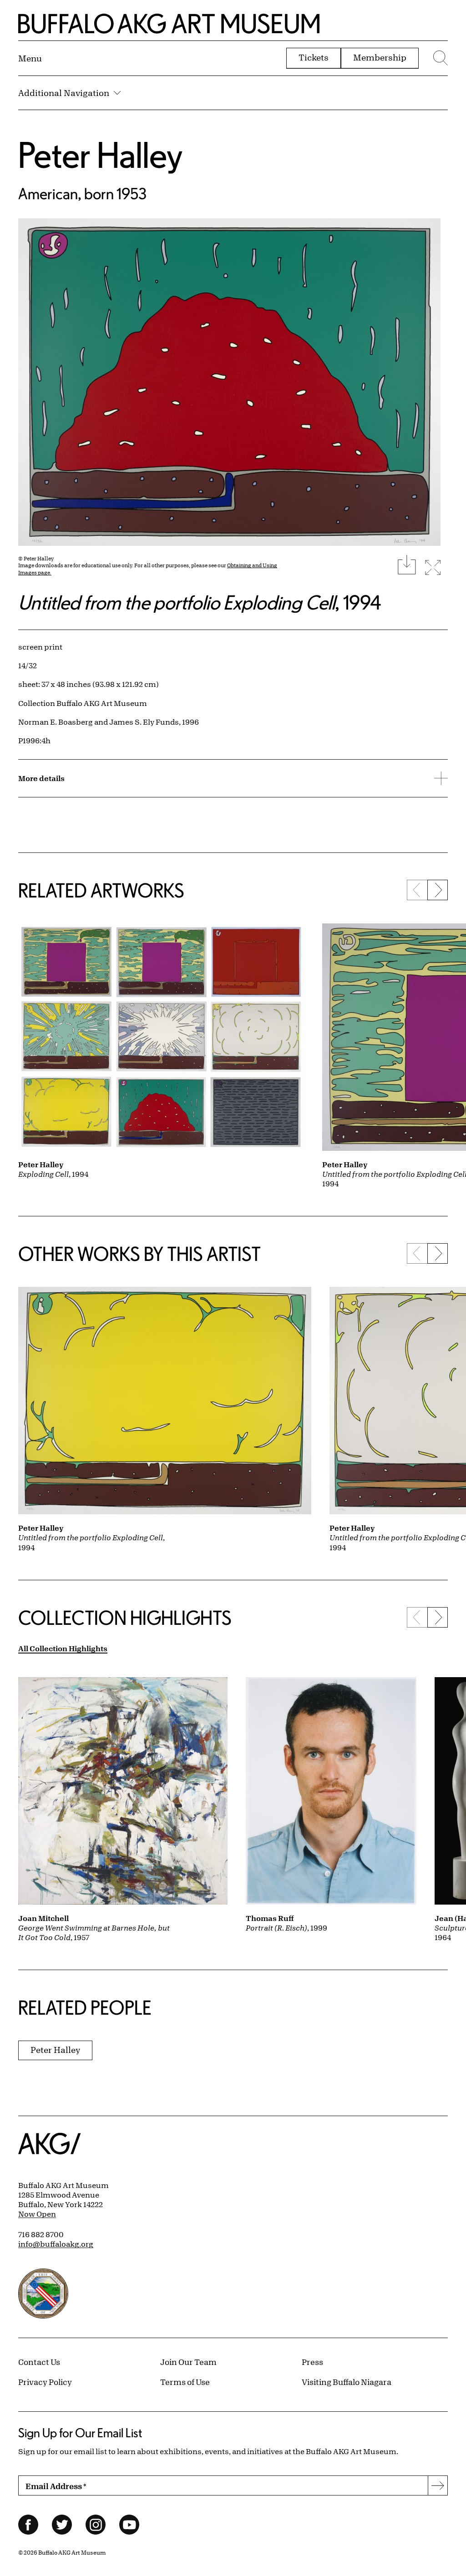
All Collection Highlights (63, 1648)
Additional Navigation (64, 93)
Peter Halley (100, 154)
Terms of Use (185, 2382)
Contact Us (39, 2362)
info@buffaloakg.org (56, 2244)
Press (312, 2362)
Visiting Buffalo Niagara (347, 2382)
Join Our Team (188, 2362)
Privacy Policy (45, 2382)
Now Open (37, 2214)
